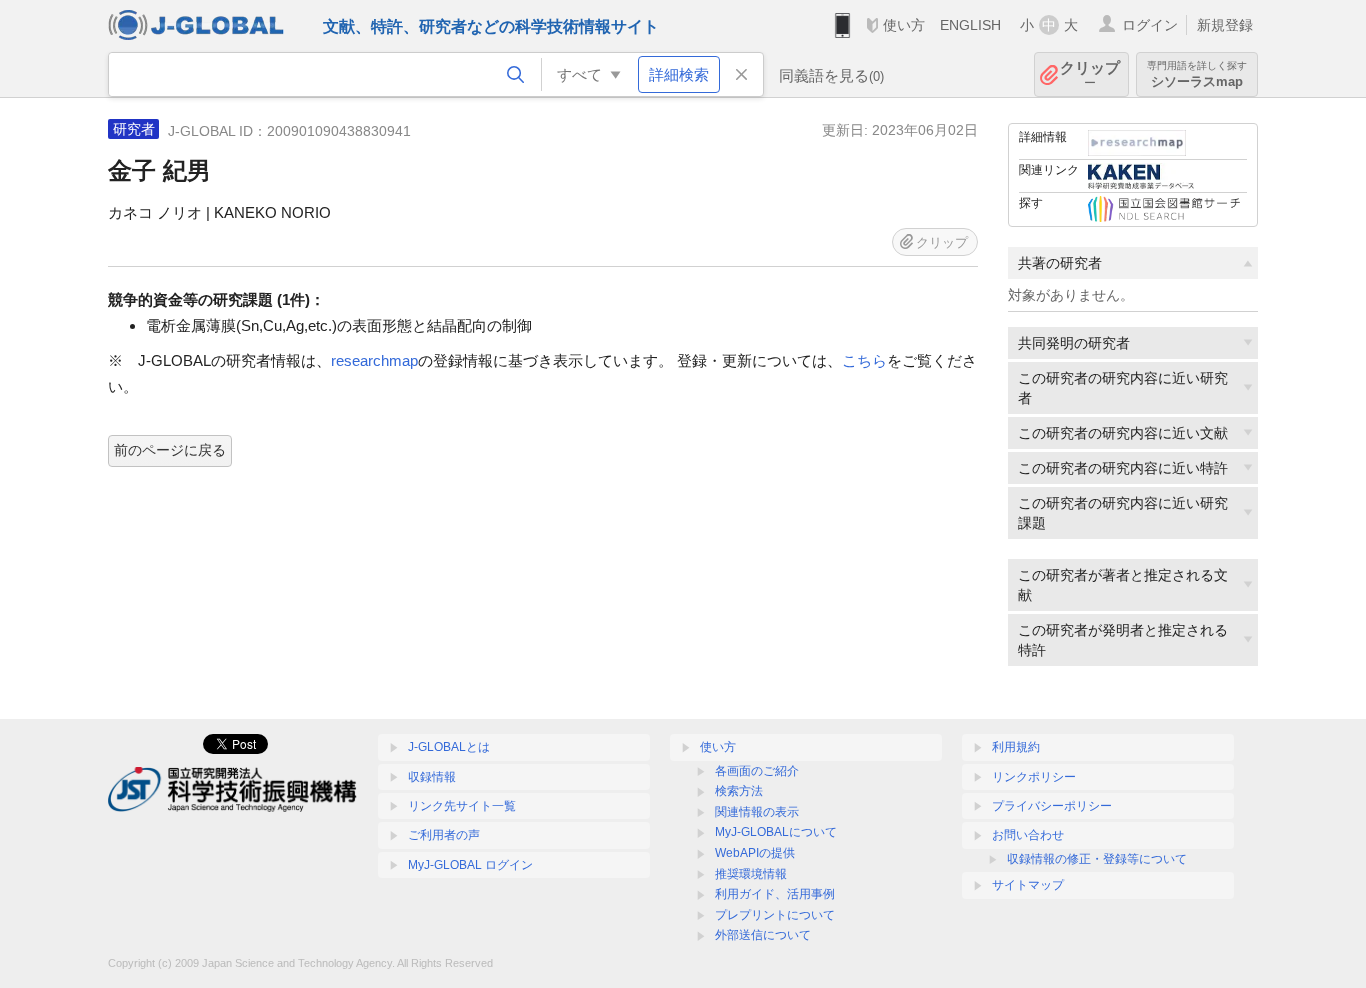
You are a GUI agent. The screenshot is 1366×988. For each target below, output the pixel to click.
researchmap (374, 360)
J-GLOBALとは (449, 747)
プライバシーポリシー (1052, 806)
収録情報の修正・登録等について (1097, 859)
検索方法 (739, 791)
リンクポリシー (1034, 777)
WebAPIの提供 (755, 853)
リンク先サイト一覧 (462, 806)
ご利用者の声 (444, 835)
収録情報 (432, 777)
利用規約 (1016, 747)
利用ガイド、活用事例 (775, 894)
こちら (864, 360)
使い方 (904, 25)
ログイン (1150, 25)
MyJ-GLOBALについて (776, 832)
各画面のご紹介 (757, 771)
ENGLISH (970, 25)
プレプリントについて (775, 915)
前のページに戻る (170, 450)
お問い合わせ (1028, 835)
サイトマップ (1028, 885)
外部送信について (763, 935)
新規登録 (1225, 25)
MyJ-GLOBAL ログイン (470, 865)
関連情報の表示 (757, 812)
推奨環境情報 (751, 874)
